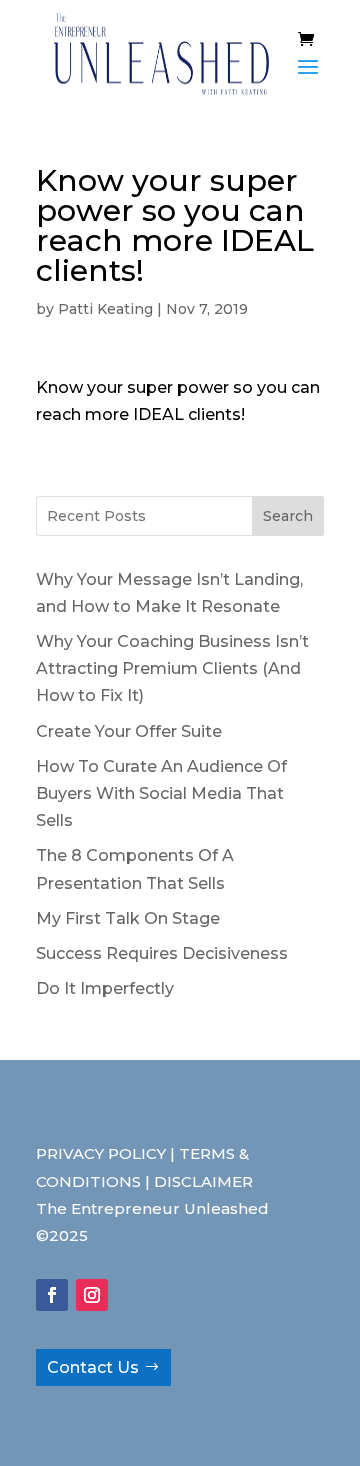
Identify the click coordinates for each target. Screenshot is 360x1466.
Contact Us (93, 1367)
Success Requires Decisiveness (162, 953)
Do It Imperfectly (105, 988)
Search (288, 516)
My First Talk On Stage (128, 918)
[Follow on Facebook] (52, 1295)
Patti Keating (105, 309)
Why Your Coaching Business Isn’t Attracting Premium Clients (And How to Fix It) (172, 668)
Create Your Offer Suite (129, 731)
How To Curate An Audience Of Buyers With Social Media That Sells (161, 793)
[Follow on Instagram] (92, 1295)
